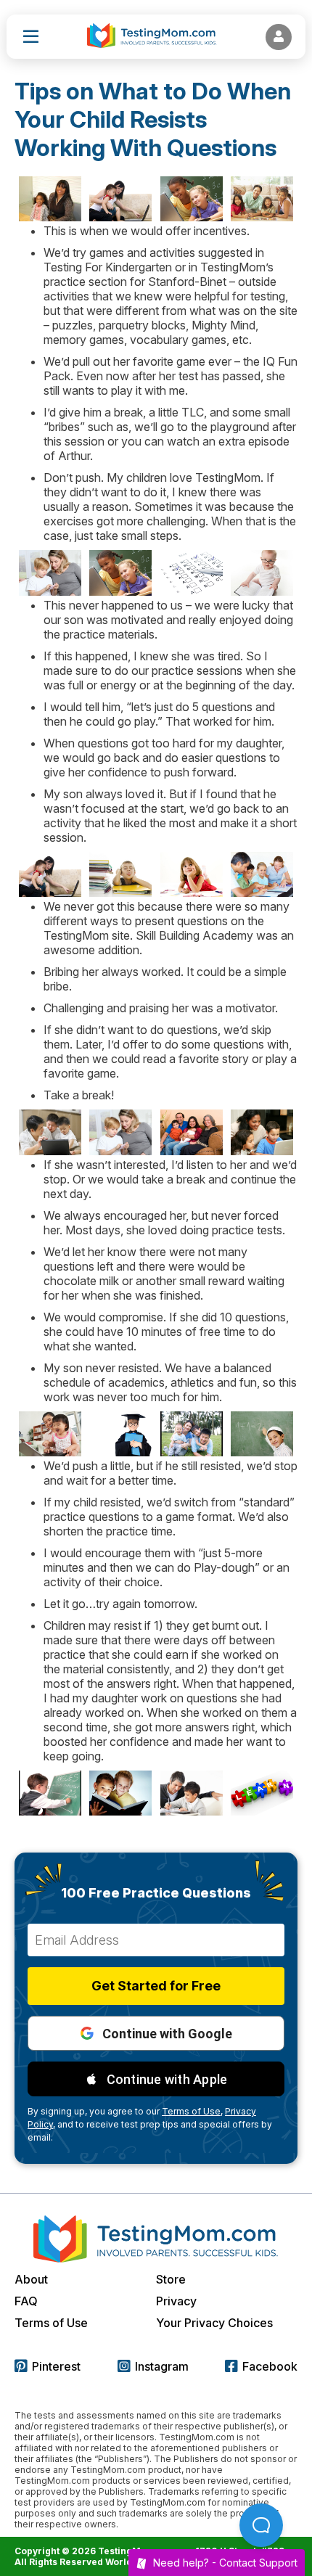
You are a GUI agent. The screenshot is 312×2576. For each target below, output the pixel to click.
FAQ (26, 2301)
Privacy (176, 2301)
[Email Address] (156, 1940)
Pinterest (56, 2366)
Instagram (162, 2366)
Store (171, 2279)
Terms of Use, (192, 2111)
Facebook (270, 2366)
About (31, 2279)
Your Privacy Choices (214, 2323)
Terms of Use (51, 2323)
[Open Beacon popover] (261, 2525)
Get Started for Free (156, 1986)
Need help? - (225, 2563)
